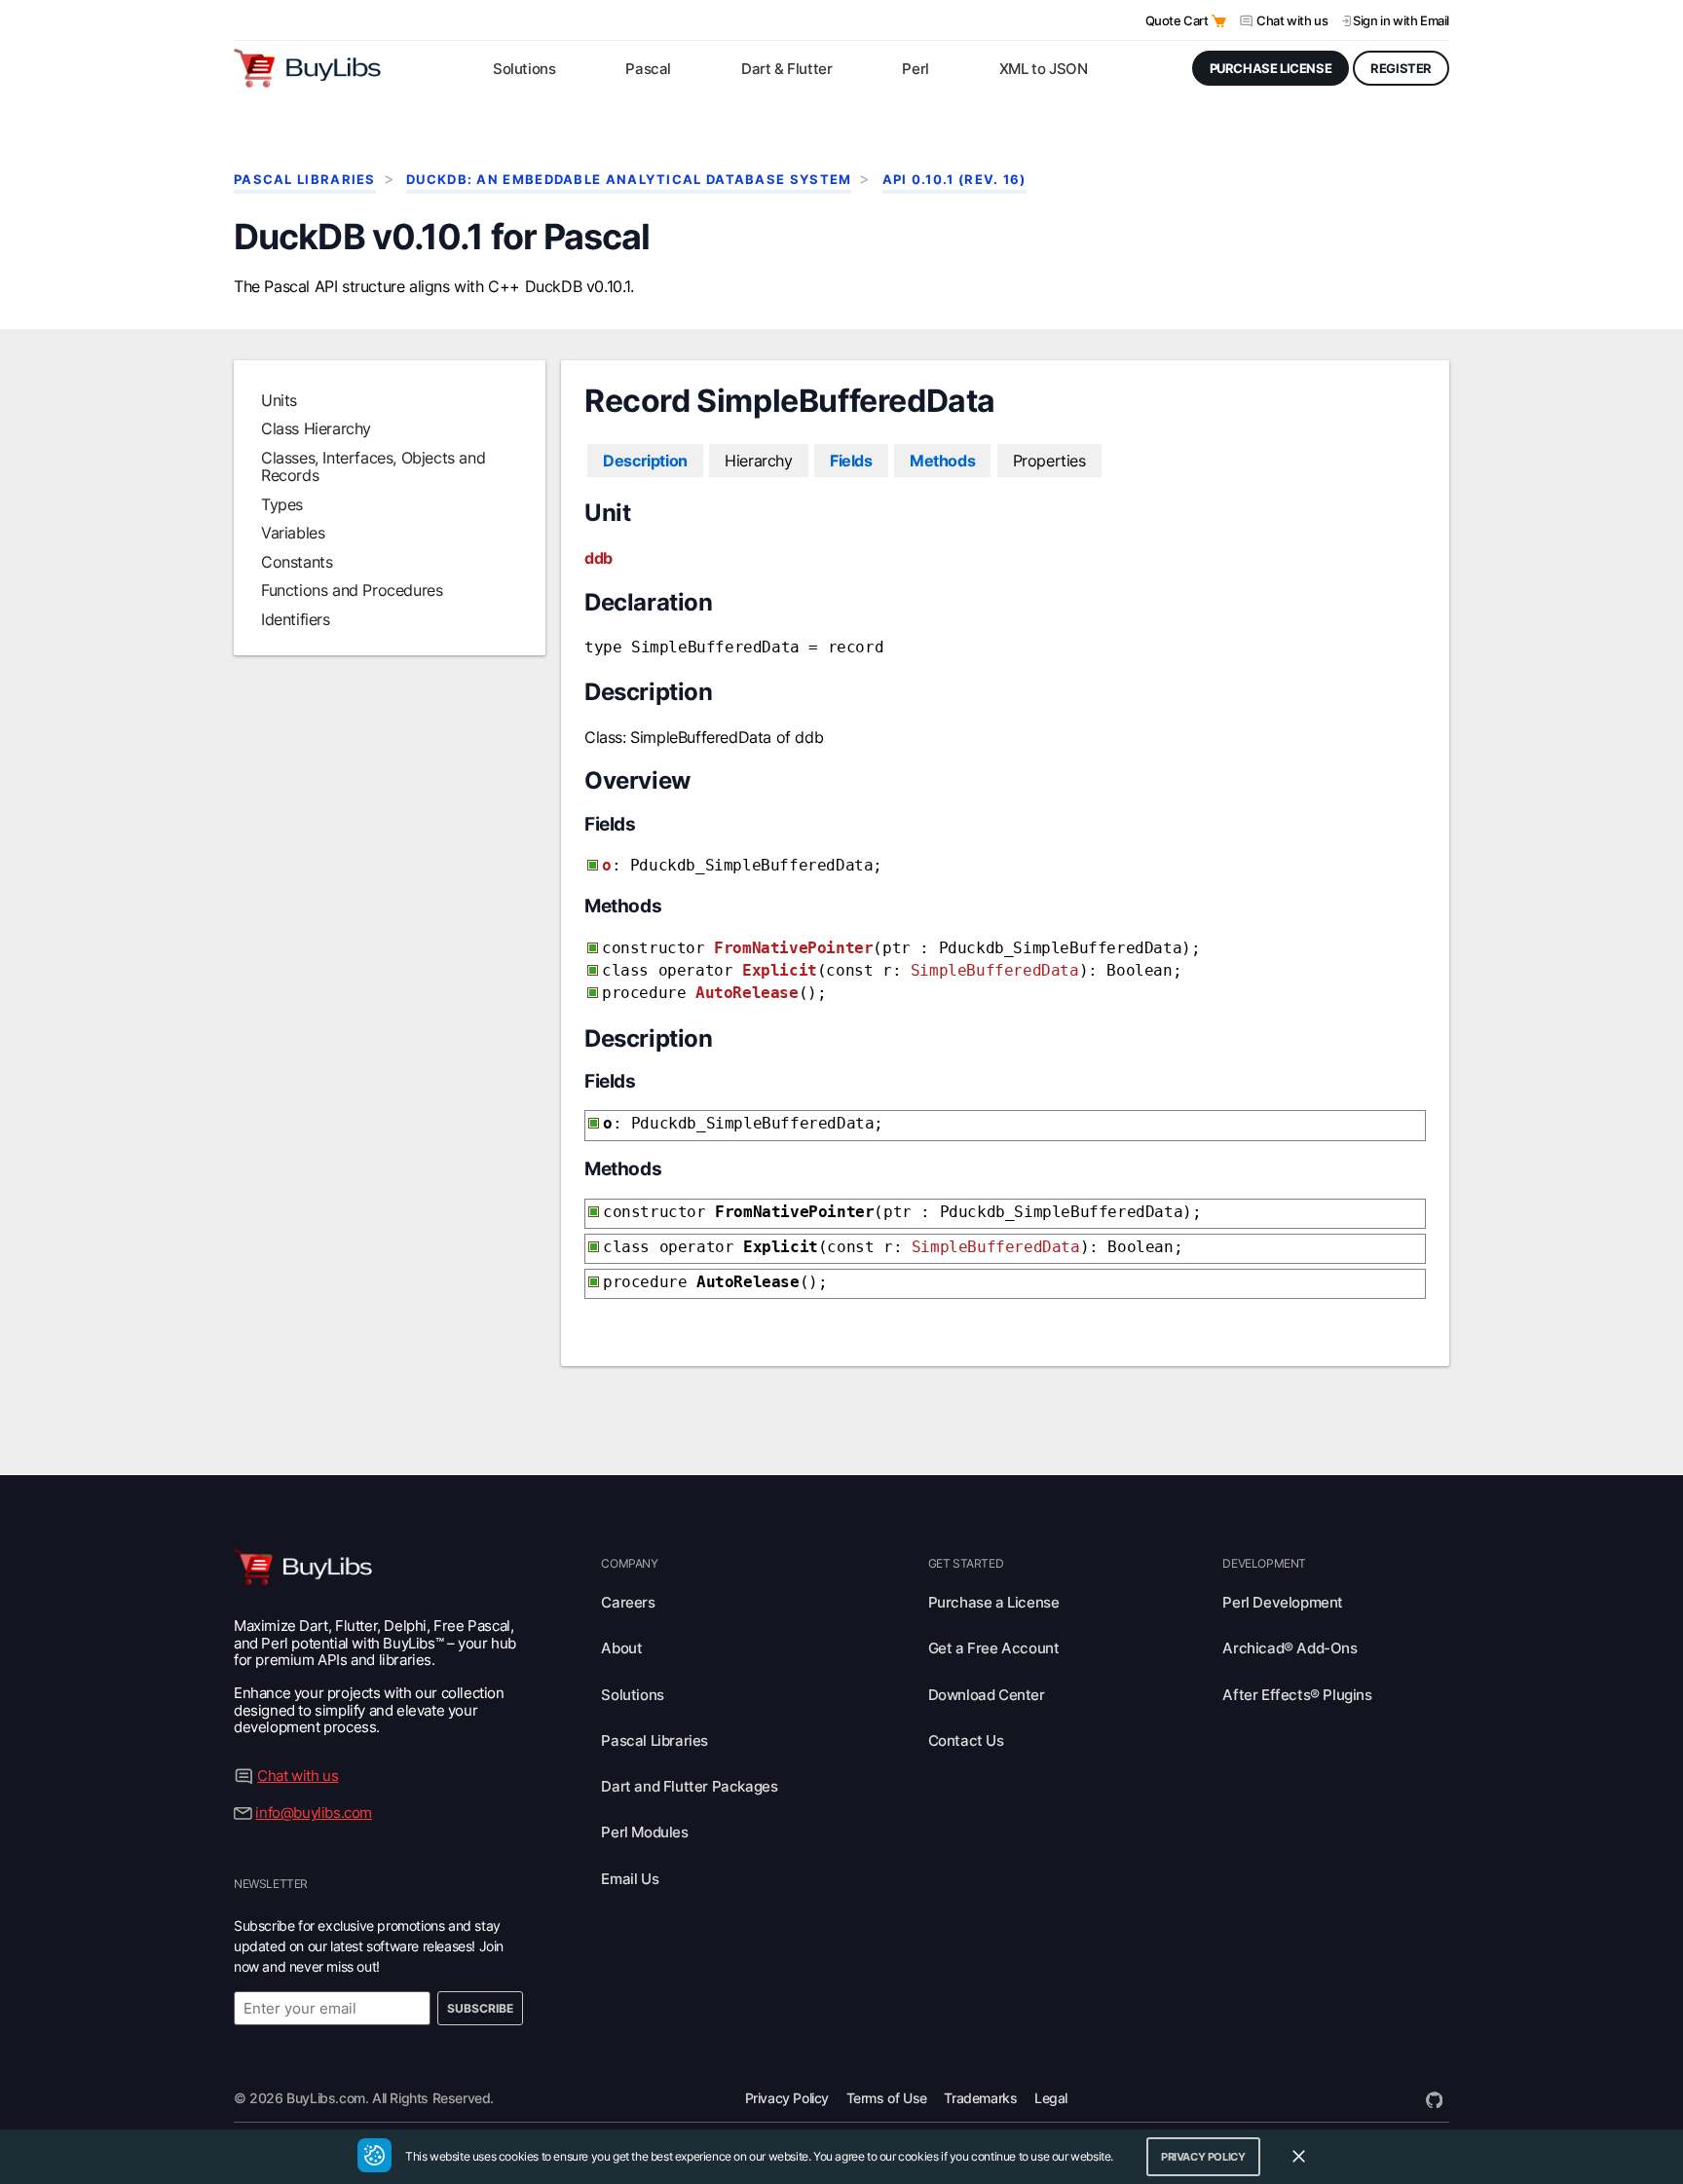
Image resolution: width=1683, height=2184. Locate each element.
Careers (628, 1602)
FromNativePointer (793, 948)
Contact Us (966, 1740)
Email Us (630, 1879)
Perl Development (1283, 1602)
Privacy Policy (787, 2098)
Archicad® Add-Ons (1290, 1648)
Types (282, 504)
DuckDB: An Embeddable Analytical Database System (629, 180)
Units (279, 400)
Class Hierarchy (316, 428)
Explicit (780, 970)
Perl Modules (644, 1832)
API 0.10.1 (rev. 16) (954, 180)
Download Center (987, 1695)
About (621, 1648)
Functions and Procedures (352, 590)
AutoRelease (747, 993)
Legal (1051, 2098)
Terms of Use (887, 2098)
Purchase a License (994, 1602)
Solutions (632, 1695)
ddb (598, 558)
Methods (942, 461)
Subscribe (480, 2008)
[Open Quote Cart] (1219, 21)
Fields (851, 461)
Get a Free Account (994, 1648)
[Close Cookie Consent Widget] (1298, 2157)
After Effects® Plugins (1297, 1695)
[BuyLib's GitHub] (1435, 2098)
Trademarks (980, 2098)
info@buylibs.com (314, 1813)
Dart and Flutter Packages (689, 1786)
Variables (293, 533)
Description (645, 461)
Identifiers (296, 619)
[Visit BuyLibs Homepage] (307, 68)
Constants (297, 562)
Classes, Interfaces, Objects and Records (373, 466)
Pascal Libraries (305, 180)
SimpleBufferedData (995, 970)
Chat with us (1292, 20)
